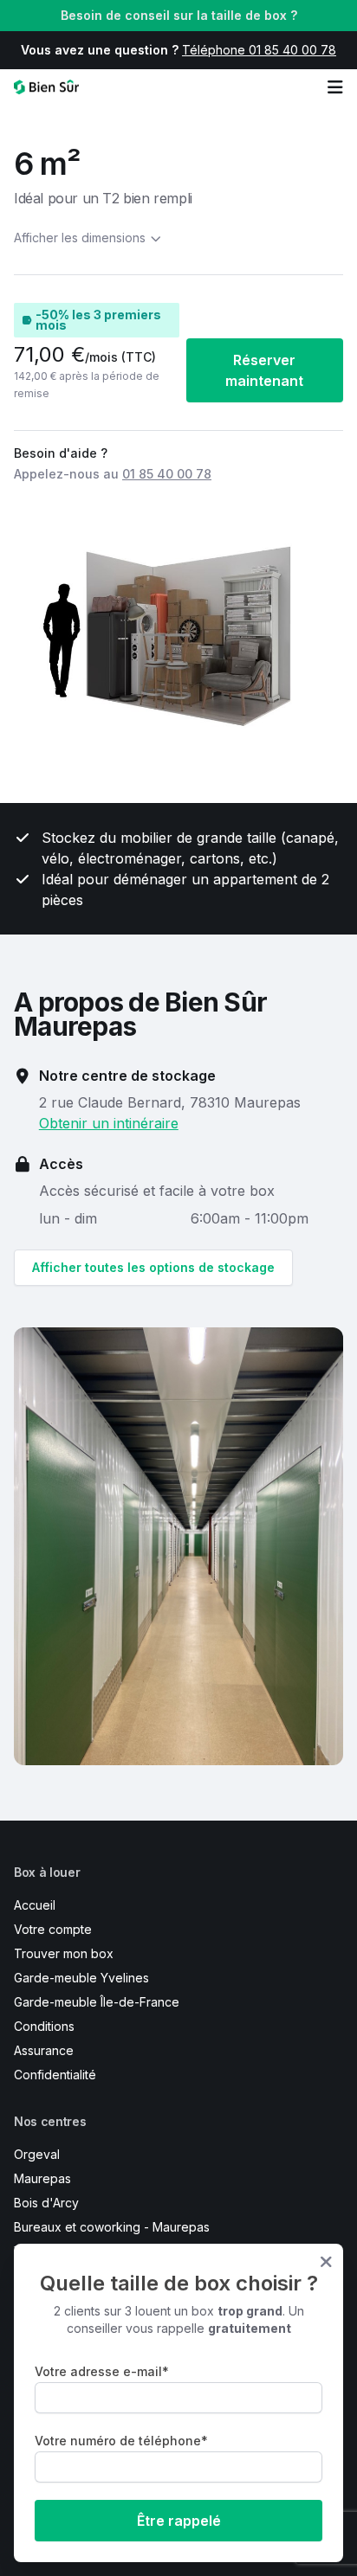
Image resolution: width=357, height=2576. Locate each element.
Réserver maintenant (264, 370)
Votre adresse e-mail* (102, 2371)
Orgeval (37, 2154)
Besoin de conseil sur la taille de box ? (179, 15)
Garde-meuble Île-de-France (97, 2002)
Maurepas (42, 2178)
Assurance (44, 2050)
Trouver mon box (64, 1953)
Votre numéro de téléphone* (121, 2441)
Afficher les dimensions (80, 238)
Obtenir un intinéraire (109, 1123)
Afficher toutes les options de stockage (153, 1267)
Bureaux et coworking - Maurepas (112, 2227)
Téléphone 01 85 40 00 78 (259, 50)
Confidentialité (55, 2075)
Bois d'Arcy (46, 2203)
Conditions (44, 2026)
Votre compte (53, 1929)
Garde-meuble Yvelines (81, 1978)
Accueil (35, 1905)
